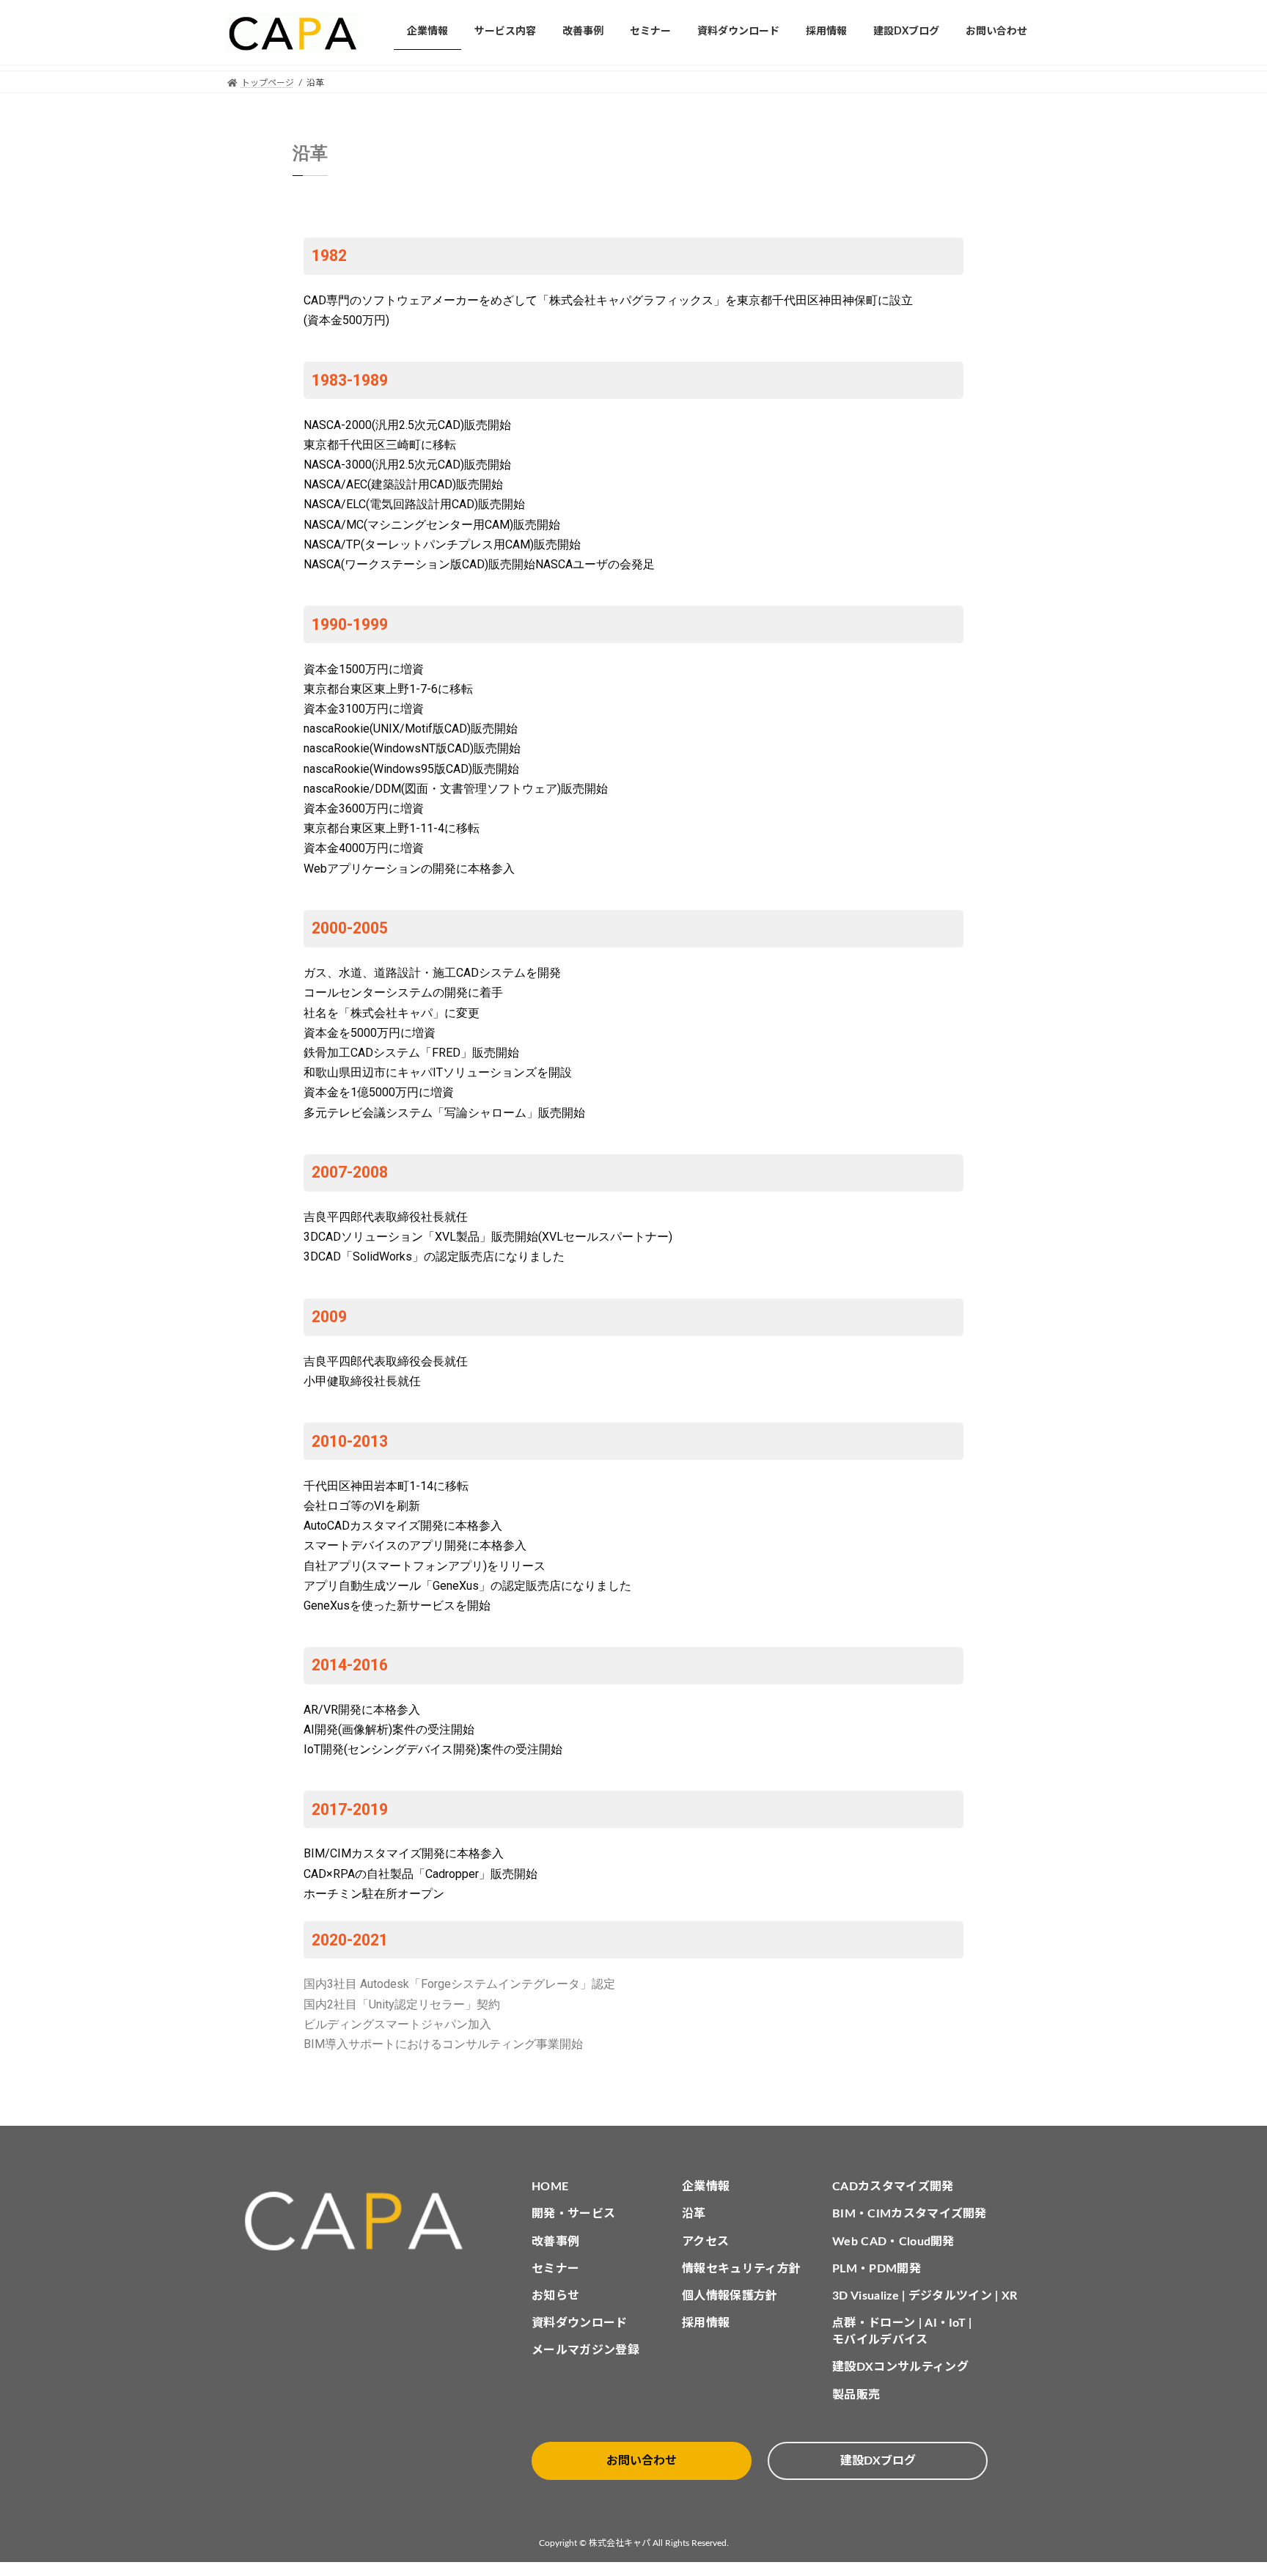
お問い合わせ (642, 2461)
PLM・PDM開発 (877, 2269)
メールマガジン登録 (585, 2350)
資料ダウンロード (580, 2323)
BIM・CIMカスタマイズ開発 (910, 2214)
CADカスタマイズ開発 (893, 2187)
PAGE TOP (1224, 2485)
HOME (550, 2187)
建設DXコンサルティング (900, 2367)
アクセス (705, 2242)
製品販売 (856, 2395)
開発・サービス (573, 2214)
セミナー (555, 2269)
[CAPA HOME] (361, 2221)
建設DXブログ (878, 2461)
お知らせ (555, 2296)
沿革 (694, 2214)
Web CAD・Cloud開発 (893, 2242)
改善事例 (555, 2242)
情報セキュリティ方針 (741, 2269)
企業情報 (706, 2187)
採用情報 (706, 2323)
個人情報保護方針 (730, 2296)
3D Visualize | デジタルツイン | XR (925, 2296)
